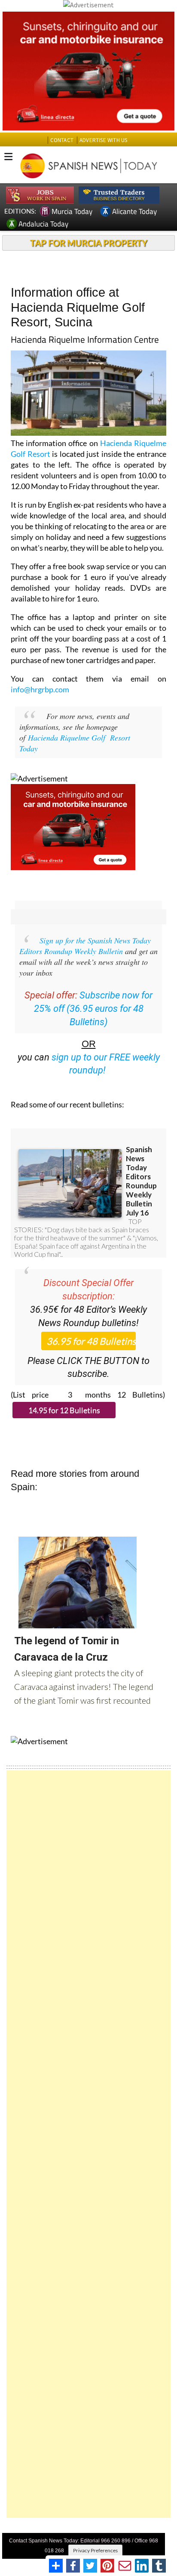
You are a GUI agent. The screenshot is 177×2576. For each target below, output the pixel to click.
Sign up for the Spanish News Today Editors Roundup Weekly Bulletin (85, 946)
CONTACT (62, 140)
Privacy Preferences (95, 2550)
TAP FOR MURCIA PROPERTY (89, 243)
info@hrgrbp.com (40, 689)
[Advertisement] (88, 2144)
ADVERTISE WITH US (103, 140)
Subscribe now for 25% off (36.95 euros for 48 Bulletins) (93, 1009)
